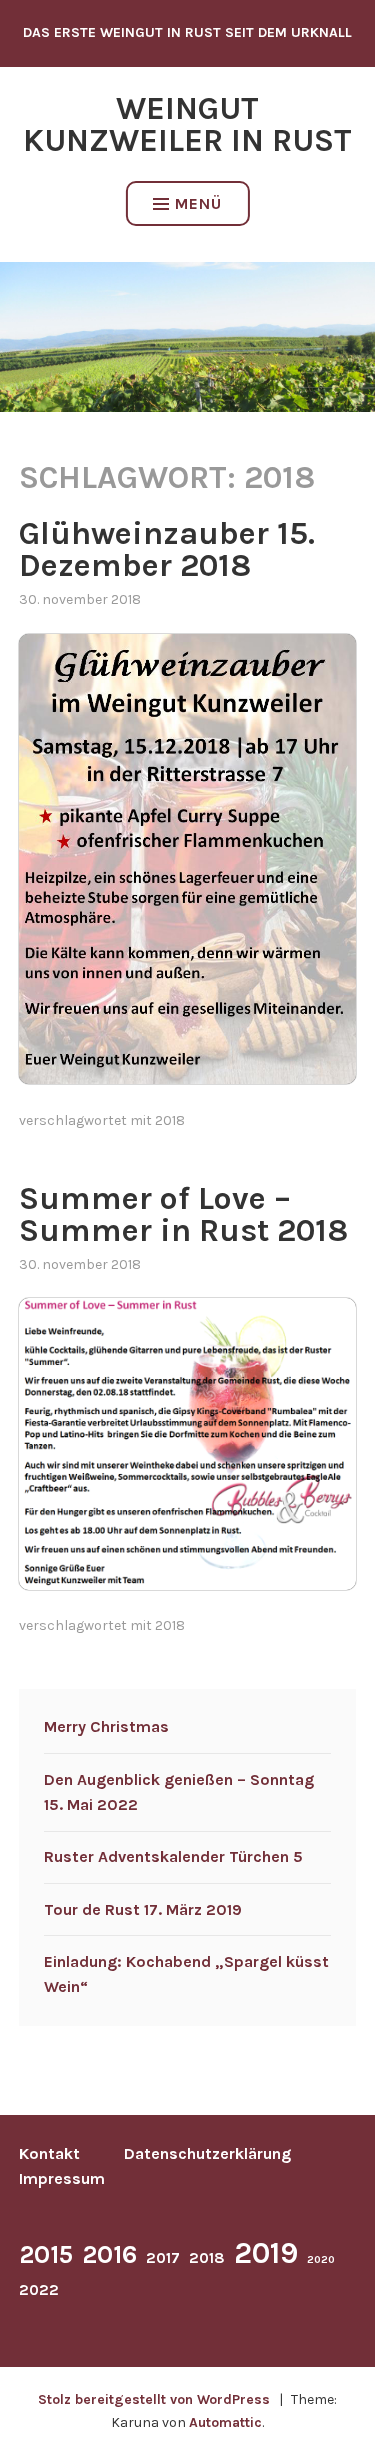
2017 (163, 2258)
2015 (46, 2254)
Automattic (225, 2422)
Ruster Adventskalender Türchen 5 (173, 1856)
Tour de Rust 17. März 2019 (143, 1909)
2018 (170, 1120)
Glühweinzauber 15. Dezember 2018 (167, 549)
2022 (39, 2290)
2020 (321, 2259)
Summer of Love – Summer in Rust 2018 (183, 1214)
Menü (198, 203)
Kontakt (49, 2153)
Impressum (62, 2178)
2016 (109, 2254)
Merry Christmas (106, 1726)
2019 (266, 2253)
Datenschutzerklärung (207, 2153)
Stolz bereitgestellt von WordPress (154, 2399)
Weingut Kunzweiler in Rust (187, 124)
